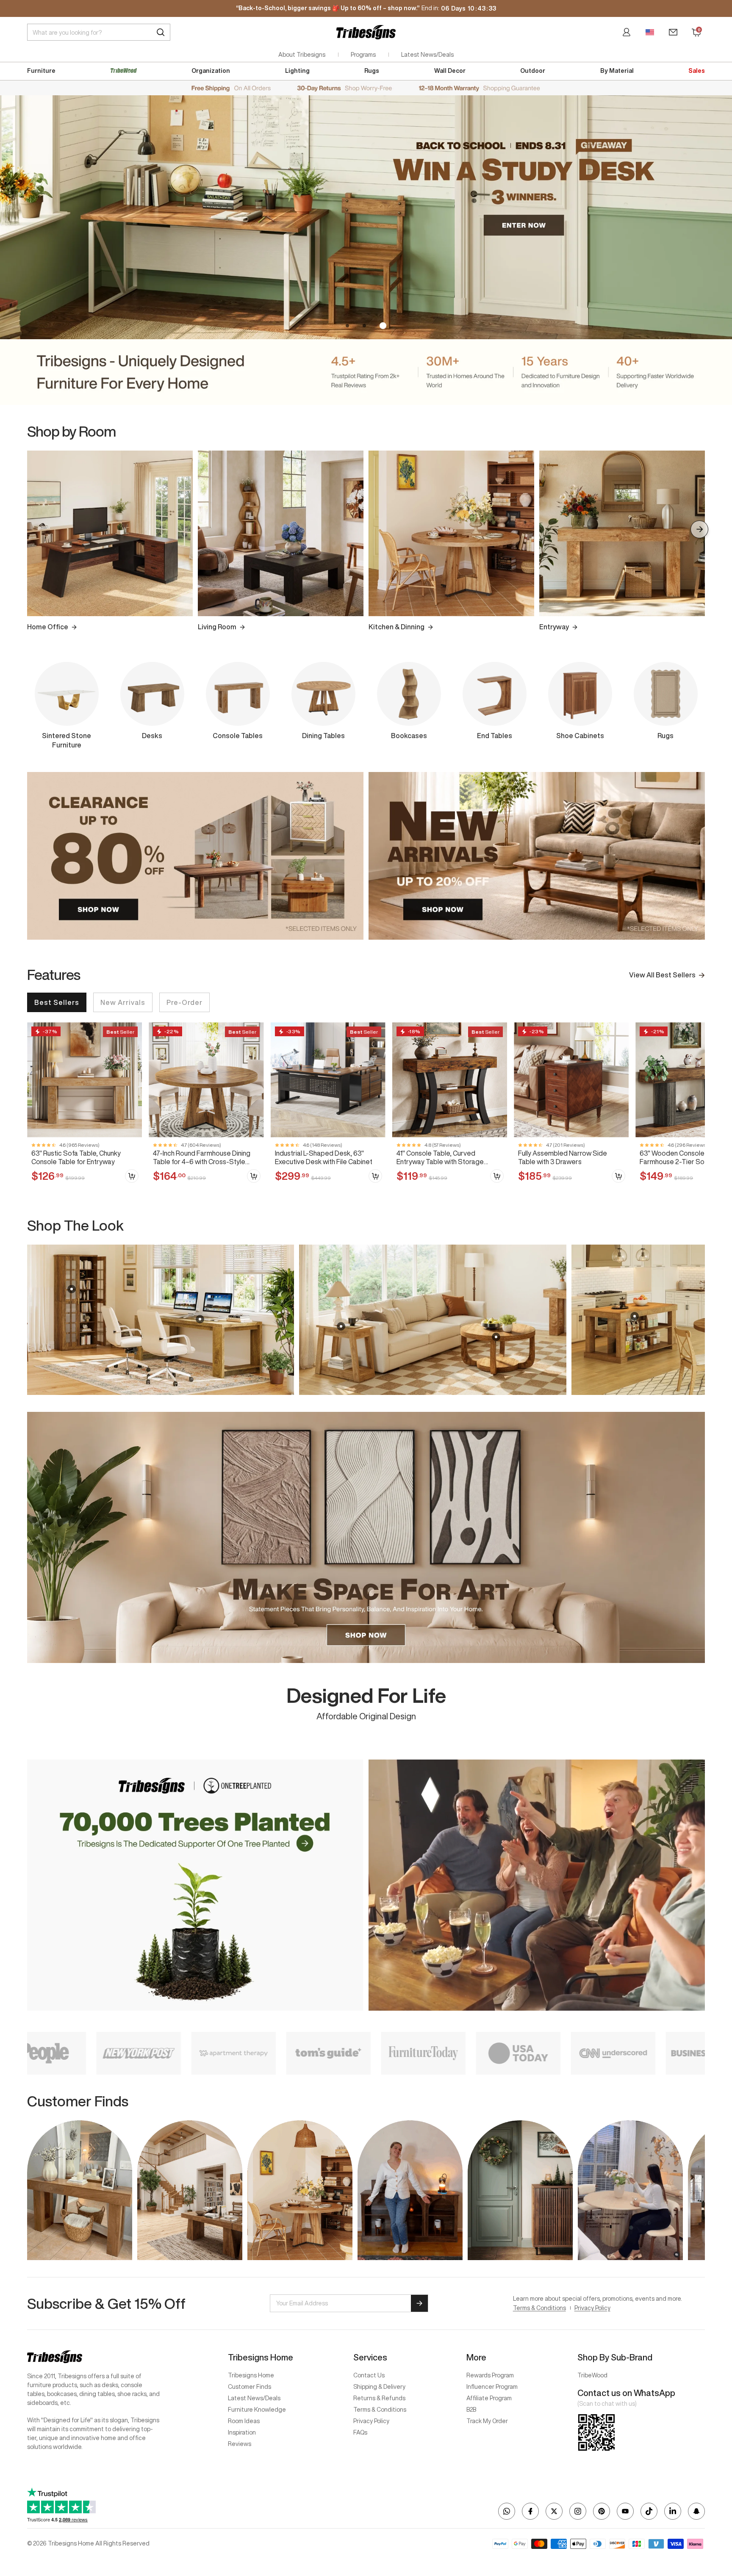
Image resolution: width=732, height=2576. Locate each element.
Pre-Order (184, 1002)
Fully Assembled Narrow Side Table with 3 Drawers (563, 1157)
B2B (471, 2410)
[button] (349, 326)
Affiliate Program (489, 2398)
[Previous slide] (33, 1320)
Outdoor (533, 71)
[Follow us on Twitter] (554, 2511)
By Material (617, 71)
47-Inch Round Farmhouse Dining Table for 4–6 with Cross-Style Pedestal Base (202, 1158)
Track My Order (487, 2421)
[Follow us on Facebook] (530, 2511)
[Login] (627, 32)
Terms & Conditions (539, 2308)
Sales (697, 71)
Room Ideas (244, 2421)
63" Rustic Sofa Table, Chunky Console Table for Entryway (76, 1157)
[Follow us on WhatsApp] (507, 2511)
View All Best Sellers (662, 975)
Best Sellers (57, 1002)
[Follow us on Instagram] (578, 2511)
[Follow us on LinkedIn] (673, 2511)
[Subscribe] (419, 2303)
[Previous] (33, 529)
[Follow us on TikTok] (649, 2511)
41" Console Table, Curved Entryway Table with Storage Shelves (440, 1158)
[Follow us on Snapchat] (696, 2511)
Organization (211, 71)
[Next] (699, 529)
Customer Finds (250, 2387)
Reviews (240, 2444)
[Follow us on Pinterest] (602, 2511)
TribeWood (592, 2375)
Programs (363, 55)
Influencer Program (492, 2387)
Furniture (41, 71)
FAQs (360, 2432)
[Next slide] (699, 1320)
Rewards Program (490, 2375)
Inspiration (242, 2432)
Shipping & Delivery (379, 2387)
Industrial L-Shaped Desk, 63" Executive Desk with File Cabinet (324, 1157)
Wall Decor (450, 71)
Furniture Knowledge (257, 2410)
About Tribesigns (302, 55)
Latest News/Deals (427, 55)
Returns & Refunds (379, 2398)
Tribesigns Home (251, 2375)
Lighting (297, 71)
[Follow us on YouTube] (625, 2511)
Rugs (372, 71)
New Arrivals (123, 1002)
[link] (85, 1106)
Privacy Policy (592, 2308)
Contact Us (369, 2375)
